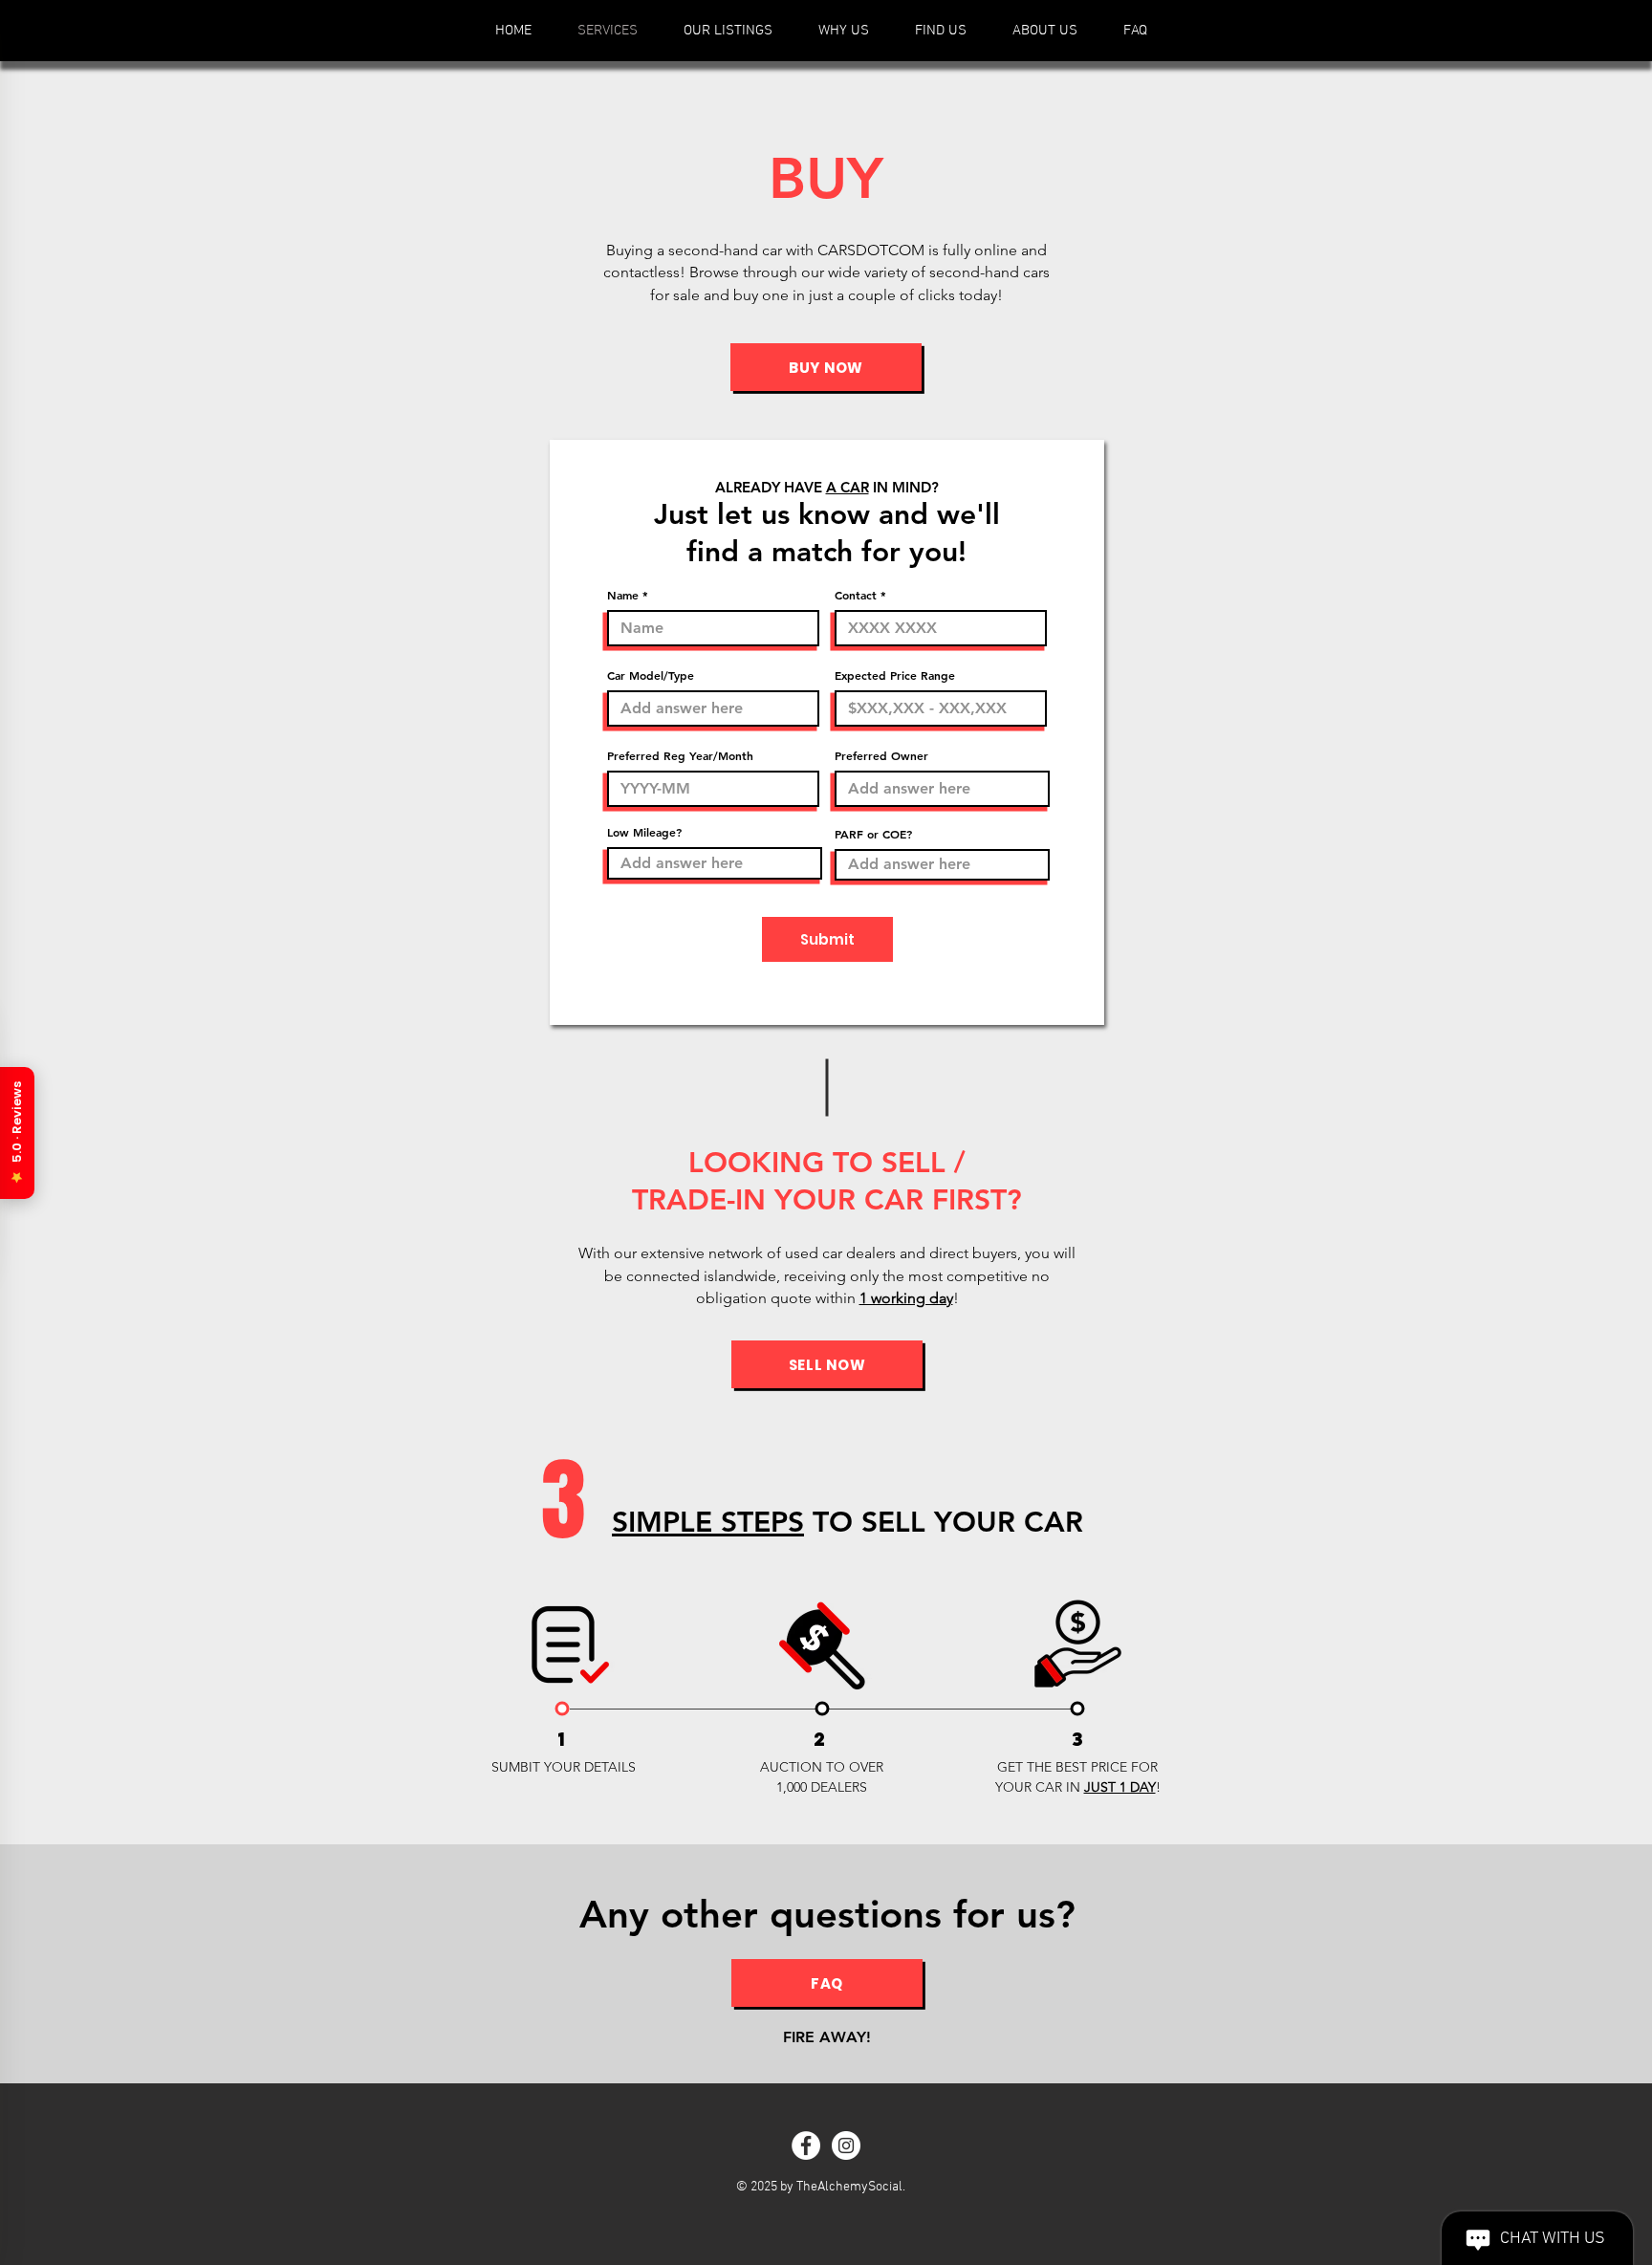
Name (623, 595)
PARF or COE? (873, 834)
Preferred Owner (881, 755)
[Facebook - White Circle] (806, 2145)
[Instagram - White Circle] (846, 2145)
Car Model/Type (651, 675)
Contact (856, 595)
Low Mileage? (644, 832)
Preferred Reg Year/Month (680, 755)
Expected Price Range (895, 675)
